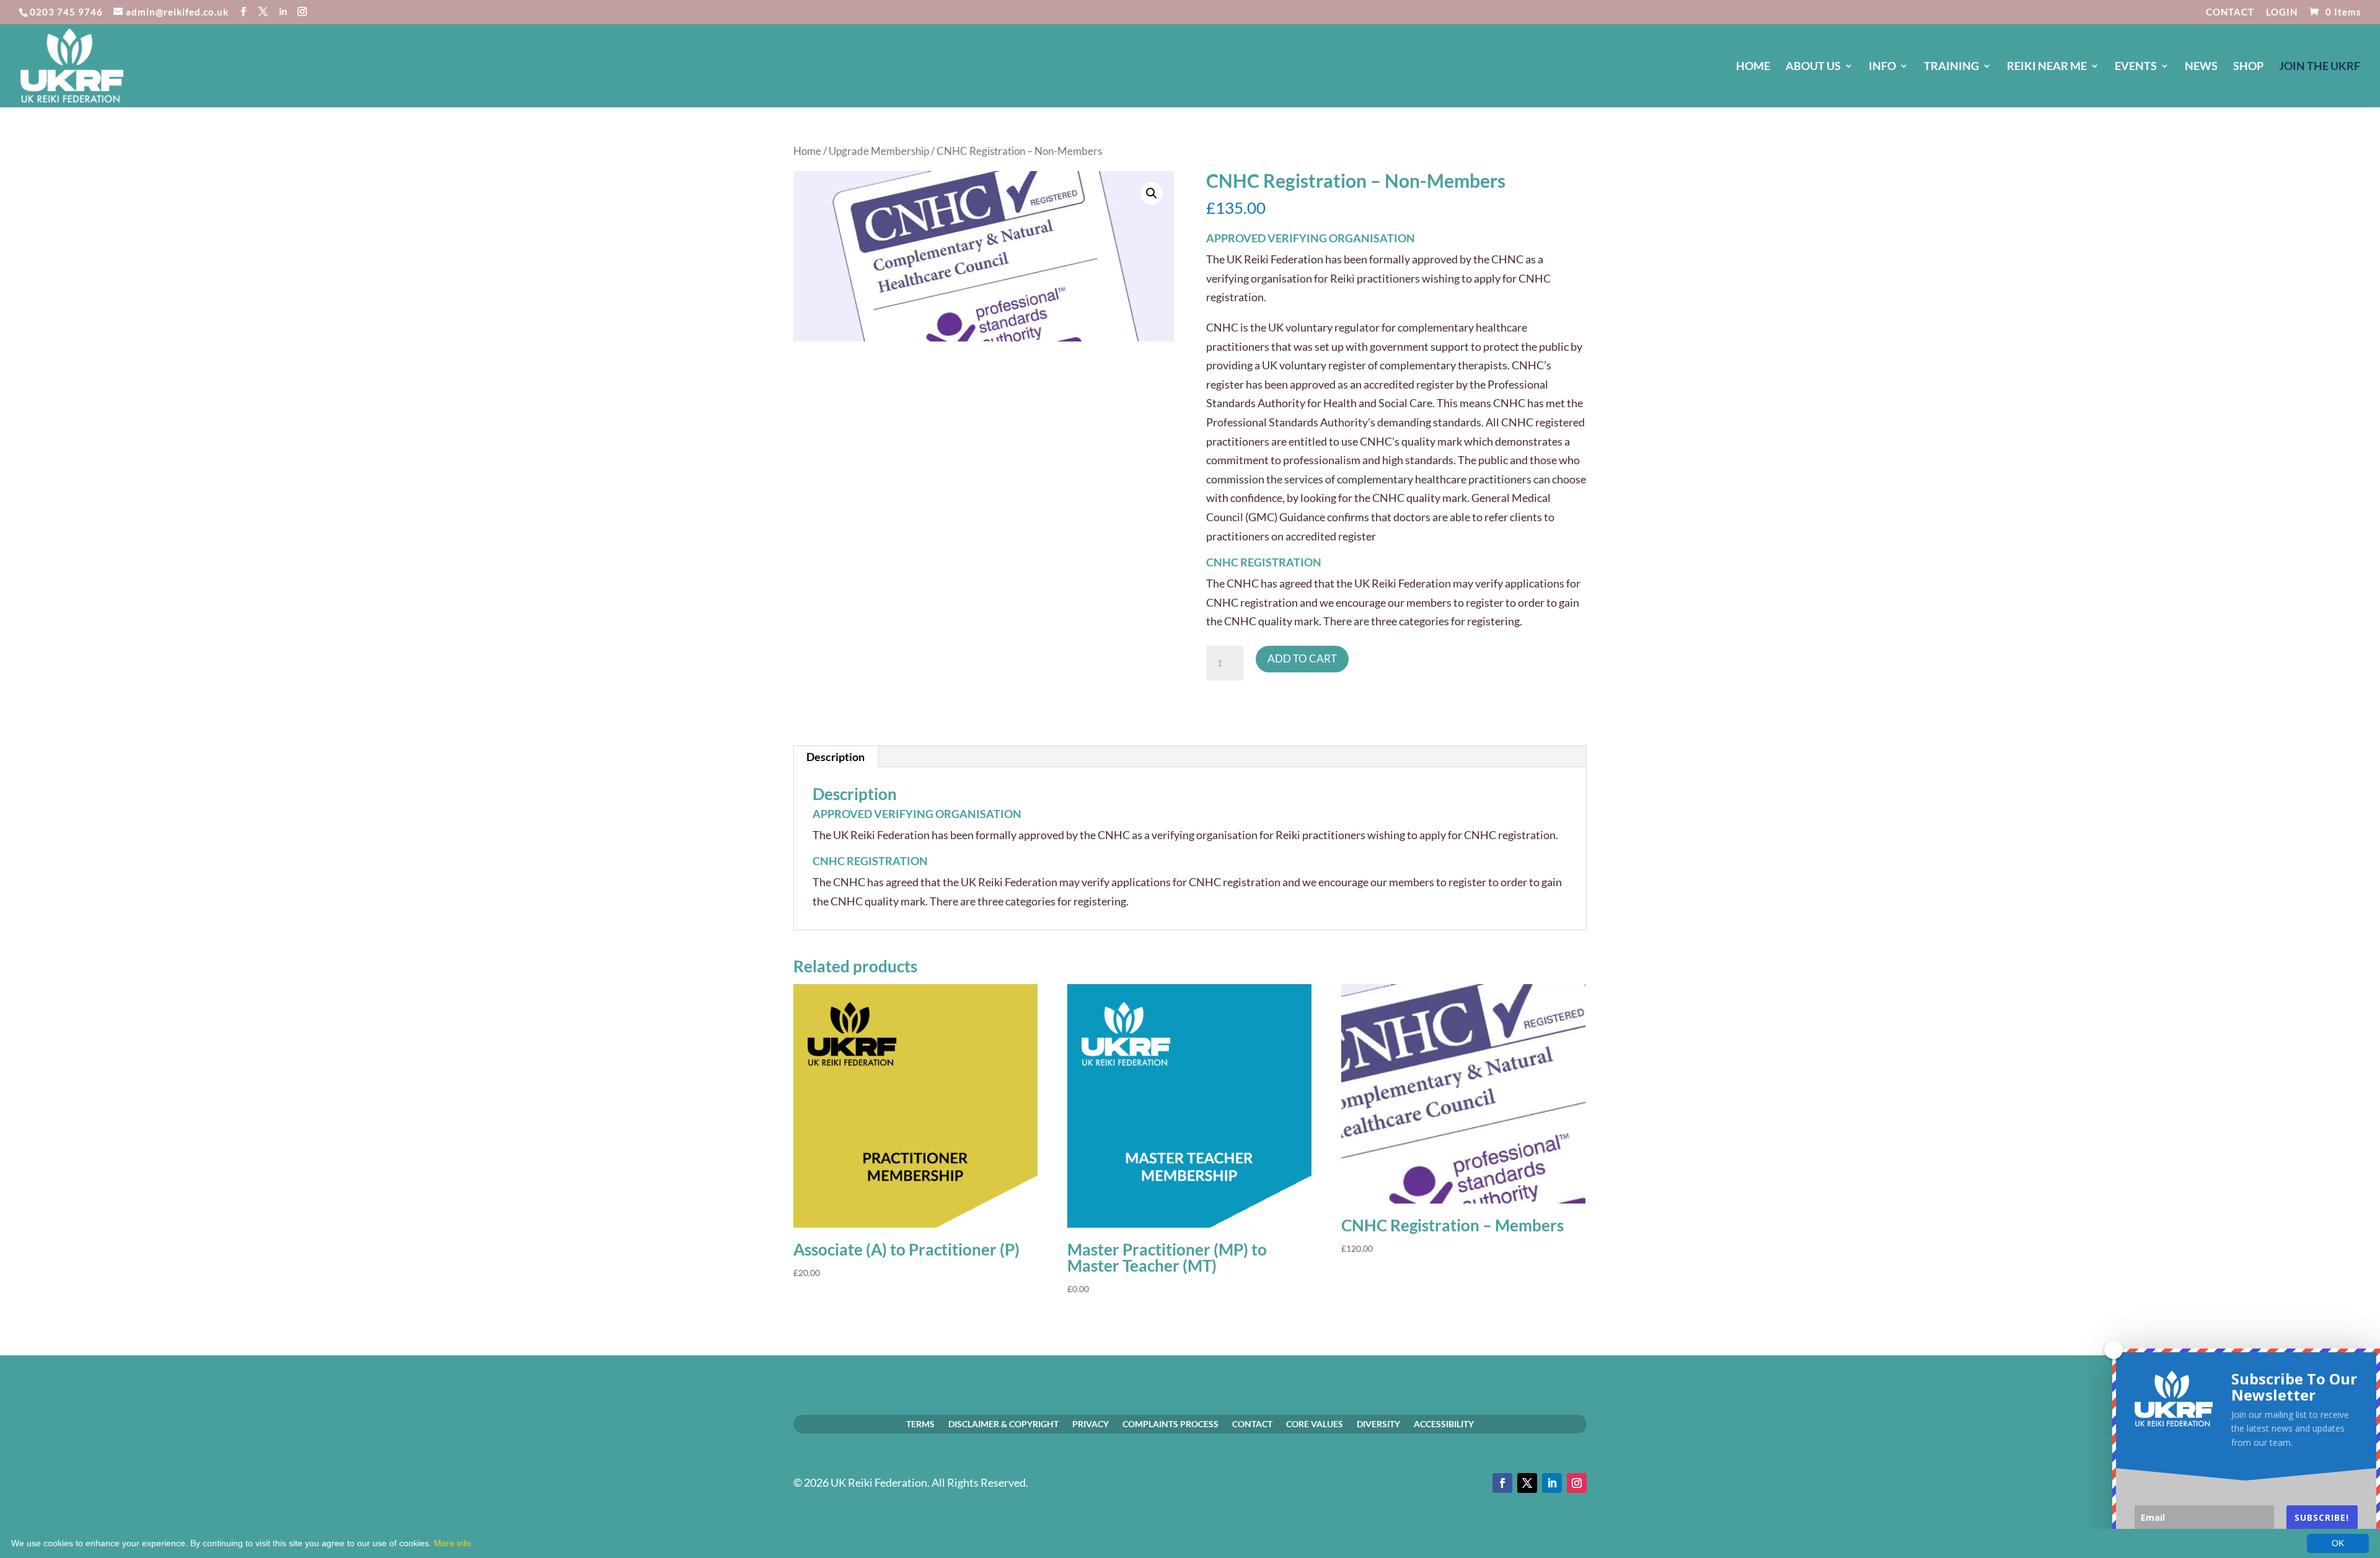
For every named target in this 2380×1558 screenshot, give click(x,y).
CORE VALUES (1315, 1424)
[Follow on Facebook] (1502, 1483)
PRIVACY (1091, 1424)
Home (807, 151)
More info (452, 1543)
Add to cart (1302, 658)
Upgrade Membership (879, 151)
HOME (1753, 67)
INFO (1882, 67)
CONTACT (2230, 12)
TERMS (920, 1424)
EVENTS (2136, 67)
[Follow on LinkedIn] (1552, 1483)
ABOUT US (1813, 67)
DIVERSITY (1378, 1424)
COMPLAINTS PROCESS (1170, 1424)
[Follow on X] (1527, 1483)
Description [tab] (835, 757)
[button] (1152, 193)
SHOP (2248, 67)
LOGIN (2282, 12)
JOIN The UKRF (2320, 67)
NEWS (2201, 67)
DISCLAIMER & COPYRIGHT (1003, 1424)
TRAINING (1951, 67)
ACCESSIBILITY (1444, 1424)
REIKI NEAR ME (2047, 67)
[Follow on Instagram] (1577, 1483)
